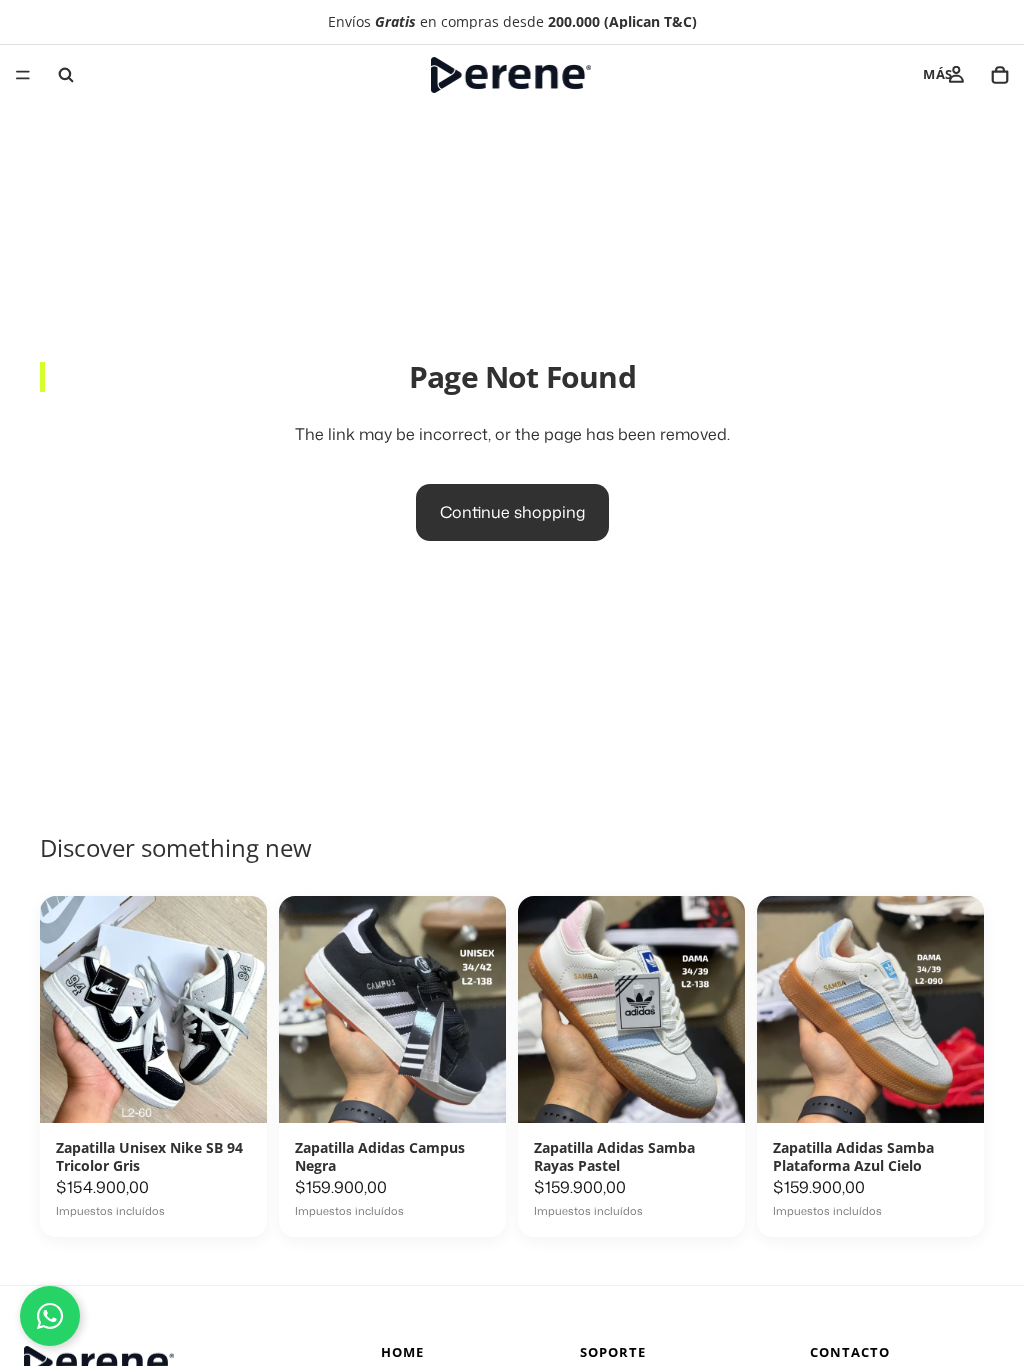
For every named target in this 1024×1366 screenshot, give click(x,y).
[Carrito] (1000, 75)
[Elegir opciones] (230, 1210)
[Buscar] (66, 75)
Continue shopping (512, 512)
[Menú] (23, 75)
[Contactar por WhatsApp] (50, 1316)
